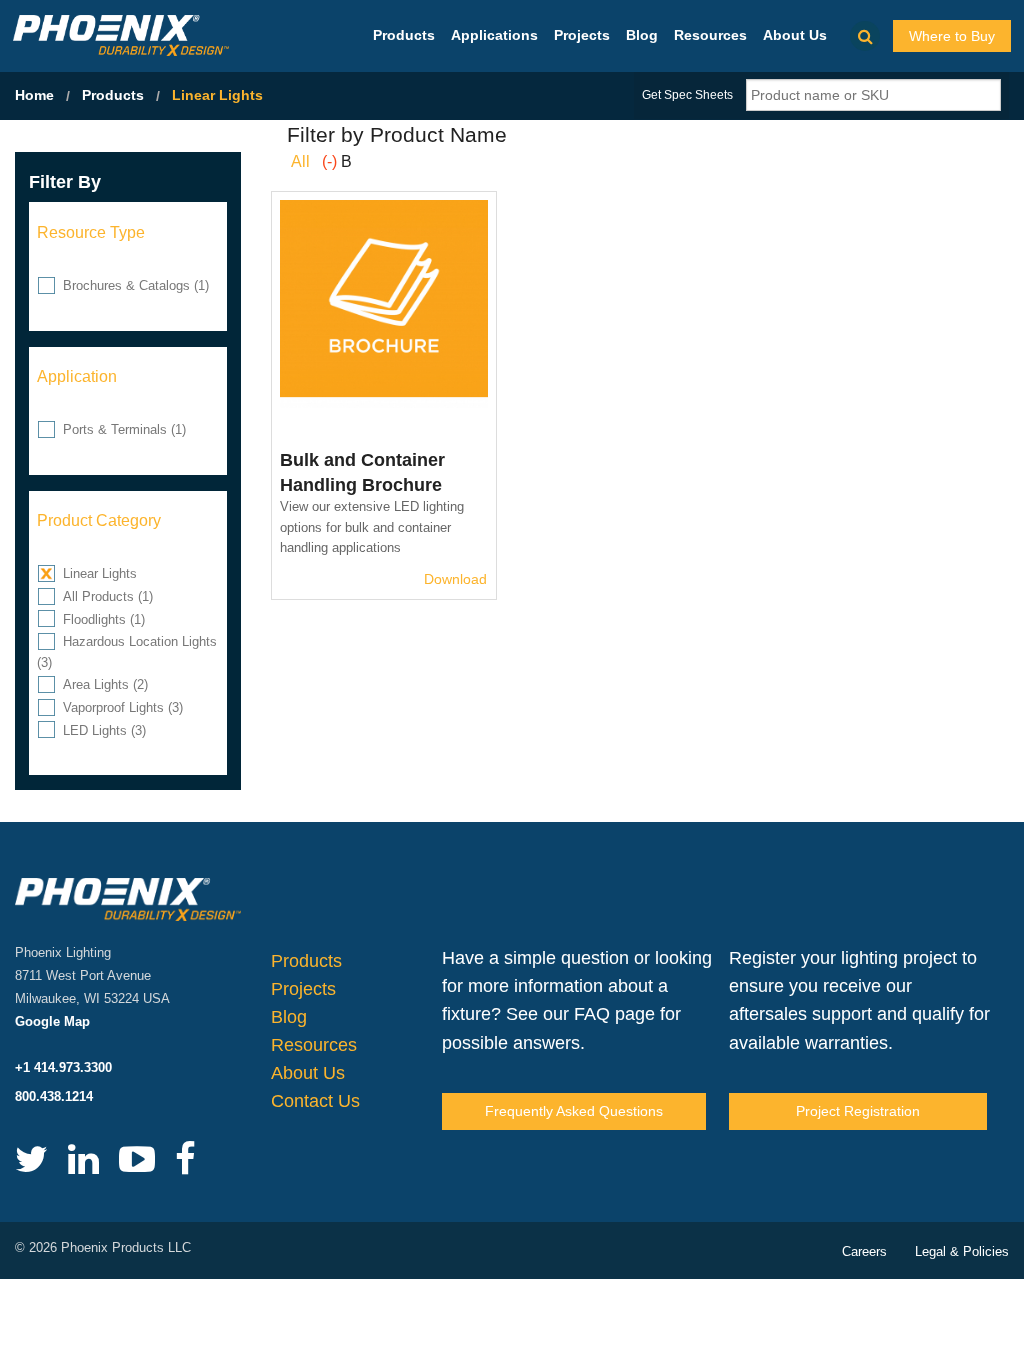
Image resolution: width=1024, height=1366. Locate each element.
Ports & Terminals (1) (124, 429)
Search (865, 36)
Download (455, 579)
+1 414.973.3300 (63, 1067)
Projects (582, 35)
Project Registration (858, 1111)
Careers (864, 1251)
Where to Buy (952, 36)
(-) (331, 161)
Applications (494, 35)
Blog (642, 35)
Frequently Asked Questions (574, 1111)
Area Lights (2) (105, 684)
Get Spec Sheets (687, 95)
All (300, 161)
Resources (710, 35)
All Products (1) (108, 596)
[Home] (121, 34)
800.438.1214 (54, 1096)
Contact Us (315, 1101)
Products (404, 35)
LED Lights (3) (104, 730)
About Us (795, 35)
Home (34, 95)
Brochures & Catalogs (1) (136, 285)
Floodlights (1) (104, 619)
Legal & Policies (962, 1251)
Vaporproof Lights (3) (123, 707)
